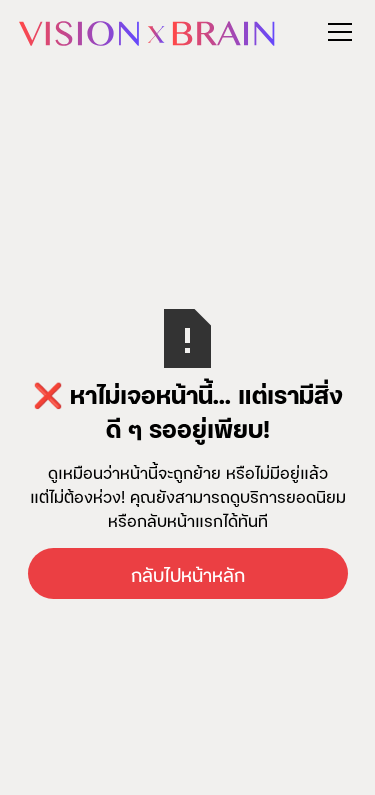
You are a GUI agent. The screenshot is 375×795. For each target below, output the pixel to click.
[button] (336, 32)
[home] (147, 31)
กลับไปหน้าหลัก (188, 573)
